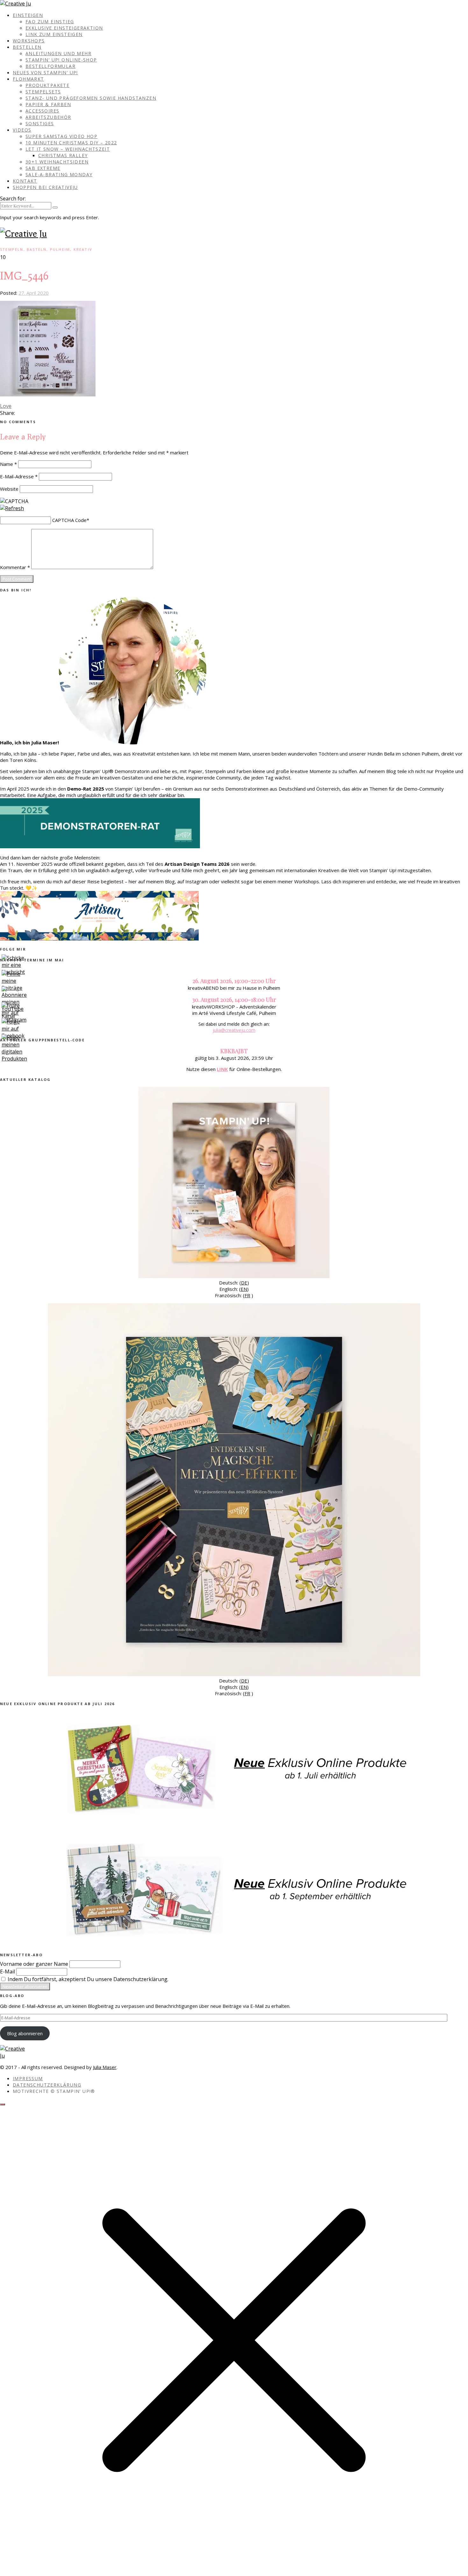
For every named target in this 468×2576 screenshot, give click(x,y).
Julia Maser (105, 2067)
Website (9, 489)
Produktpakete (47, 85)
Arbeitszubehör (48, 117)
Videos (22, 130)
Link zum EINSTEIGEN (54, 34)
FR (247, 1295)
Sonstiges (40, 123)
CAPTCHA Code (69, 520)
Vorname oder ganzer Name (34, 1964)
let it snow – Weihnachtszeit (68, 149)
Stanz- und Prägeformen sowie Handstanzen (91, 98)
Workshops (29, 41)
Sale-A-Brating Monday (59, 174)
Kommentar (15, 567)
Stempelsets (43, 92)
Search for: (13, 199)
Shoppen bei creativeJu (45, 187)
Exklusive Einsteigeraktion (64, 28)
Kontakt (25, 181)
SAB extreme (43, 168)
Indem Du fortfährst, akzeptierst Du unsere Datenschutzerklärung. (87, 1979)
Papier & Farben (48, 104)
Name (8, 464)
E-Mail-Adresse (19, 476)
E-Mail (7, 1972)
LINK (222, 1069)
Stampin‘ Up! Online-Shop (61, 60)
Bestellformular (50, 66)
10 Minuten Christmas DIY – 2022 (71, 143)
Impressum (28, 2078)
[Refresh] (12, 508)
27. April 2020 (34, 293)
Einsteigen (28, 15)
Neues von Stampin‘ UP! (45, 72)
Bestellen (27, 47)
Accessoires (42, 111)
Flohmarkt (28, 79)
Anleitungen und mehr (58, 53)
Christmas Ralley (63, 155)
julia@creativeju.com (234, 1030)
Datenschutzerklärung (47, 2085)
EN (244, 1289)
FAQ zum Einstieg (50, 22)
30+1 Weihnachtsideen (57, 162)
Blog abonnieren (25, 2033)
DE (244, 1283)
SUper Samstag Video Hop (61, 136)
